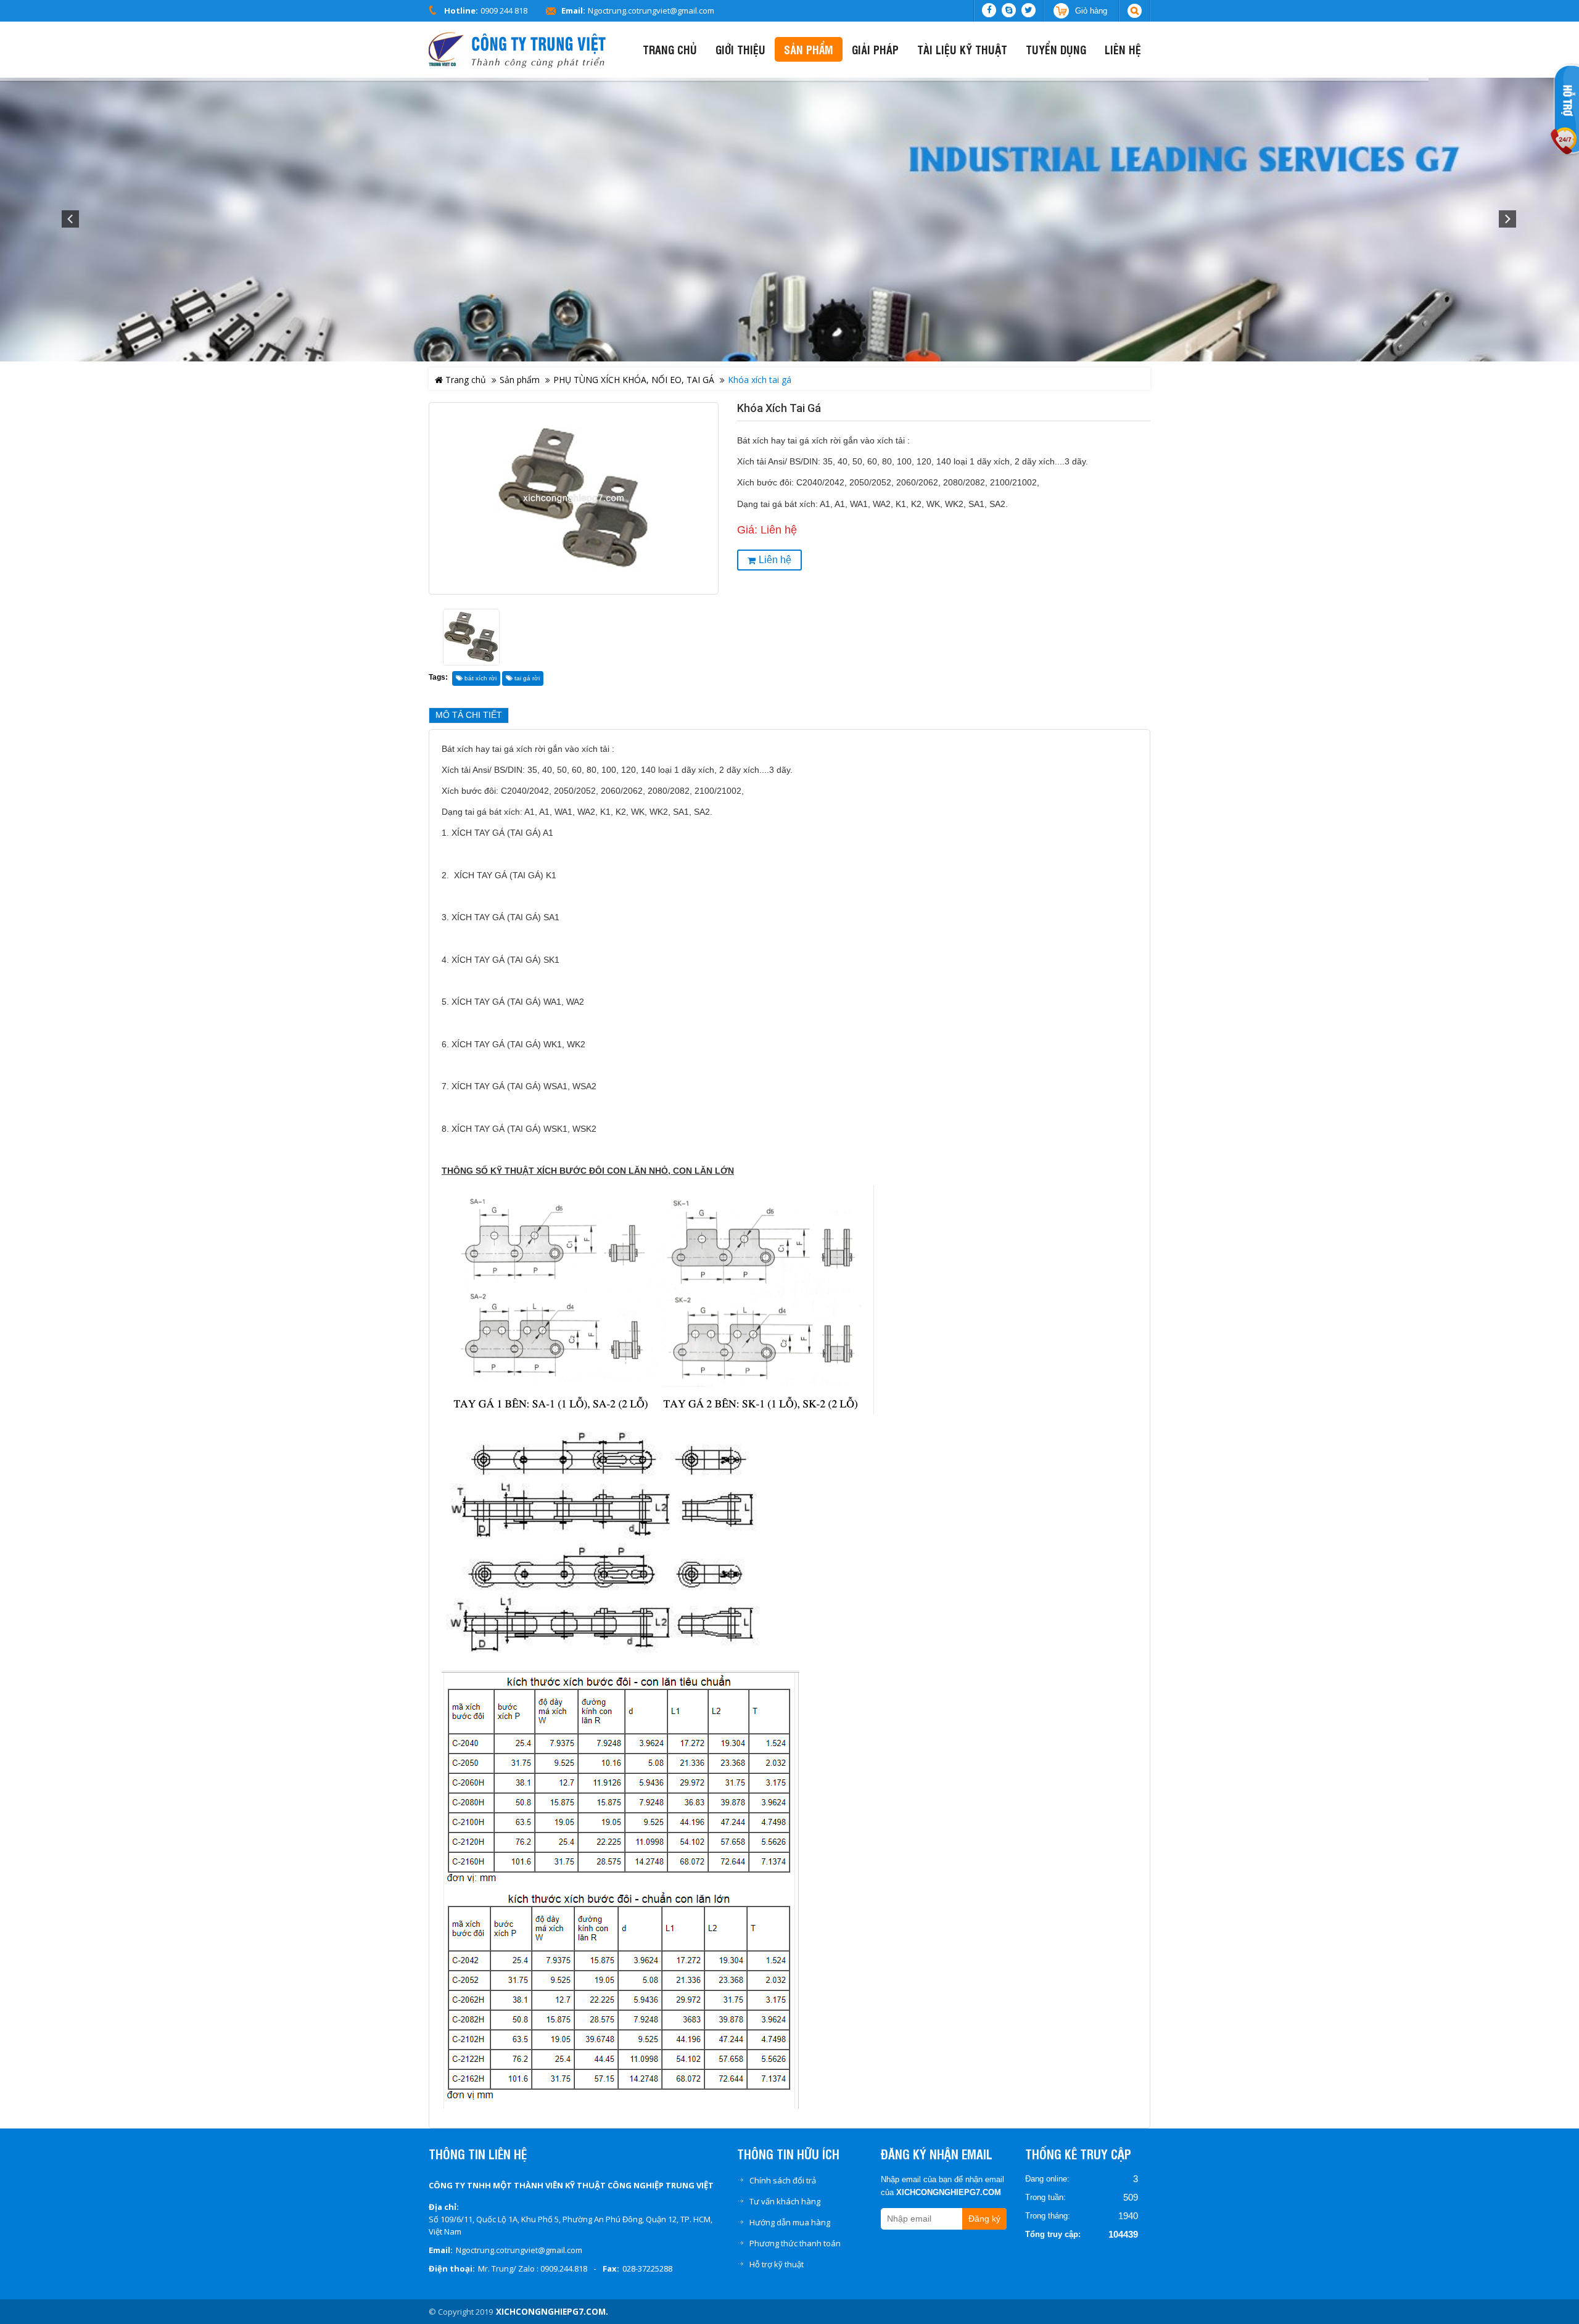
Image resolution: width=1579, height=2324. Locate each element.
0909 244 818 (504, 10)
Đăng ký (984, 2219)
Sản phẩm (520, 380)
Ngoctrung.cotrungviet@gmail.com (651, 10)
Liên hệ (775, 560)
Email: (573, 10)
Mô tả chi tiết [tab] (469, 715)
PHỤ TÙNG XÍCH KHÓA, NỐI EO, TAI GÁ (634, 380)
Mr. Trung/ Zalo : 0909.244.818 (533, 2268)
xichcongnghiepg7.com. (552, 2312)
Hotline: (461, 10)
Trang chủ (464, 380)
